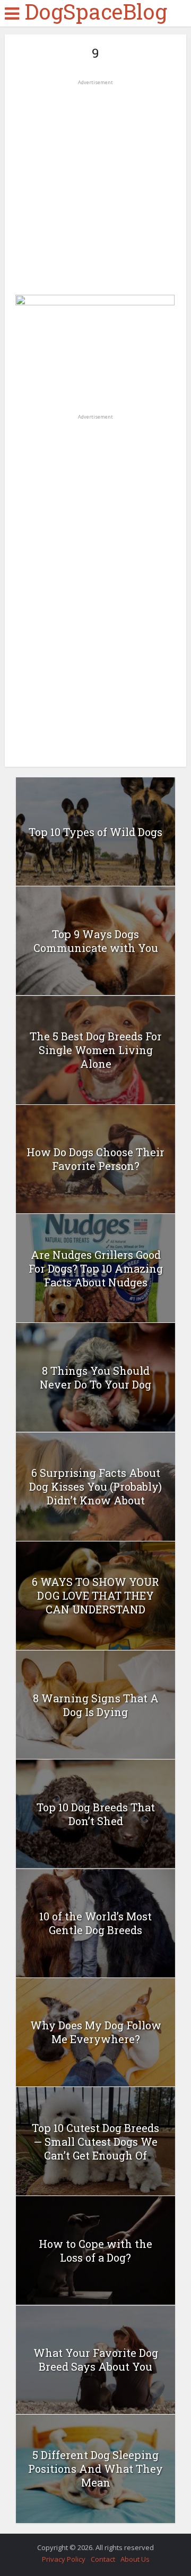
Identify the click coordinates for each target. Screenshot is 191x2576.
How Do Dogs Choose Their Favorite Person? (95, 1159)
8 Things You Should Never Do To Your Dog (95, 1377)
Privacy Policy (64, 2559)
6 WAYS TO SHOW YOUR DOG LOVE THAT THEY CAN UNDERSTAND (95, 1595)
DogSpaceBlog (96, 12)
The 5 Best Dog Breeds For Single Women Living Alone (96, 1050)
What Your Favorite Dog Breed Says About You (96, 2360)
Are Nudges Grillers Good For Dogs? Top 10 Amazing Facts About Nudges (96, 1268)
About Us (135, 2559)
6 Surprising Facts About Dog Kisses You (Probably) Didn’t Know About (95, 1486)
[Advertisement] (95, 184)
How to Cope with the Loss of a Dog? (95, 2251)
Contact (103, 2559)
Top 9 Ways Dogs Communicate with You (96, 941)
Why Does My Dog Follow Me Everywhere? (96, 2032)
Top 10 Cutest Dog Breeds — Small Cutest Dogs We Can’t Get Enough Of (95, 2142)
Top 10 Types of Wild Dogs (95, 832)
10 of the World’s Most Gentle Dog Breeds (95, 1923)
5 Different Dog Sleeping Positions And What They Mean (95, 2469)
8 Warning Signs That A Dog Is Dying (96, 1705)
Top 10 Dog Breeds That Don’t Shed (96, 1814)
